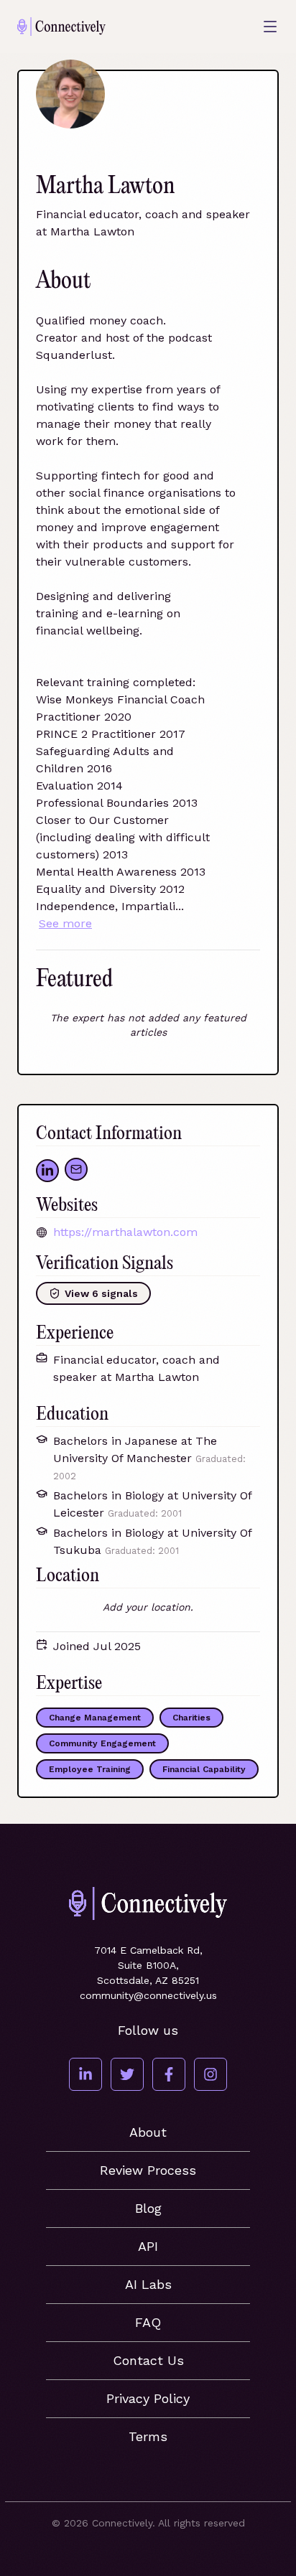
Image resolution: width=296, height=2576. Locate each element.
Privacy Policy (148, 2398)
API (148, 2246)
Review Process (148, 2170)
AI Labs (148, 2284)
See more (65, 923)
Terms (148, 2436)
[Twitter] (127, 2074)
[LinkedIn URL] (47, 1171)
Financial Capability (204, 1769)
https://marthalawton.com (125, 1232)
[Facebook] (169, 2074)
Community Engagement (102, 1743)
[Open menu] (270, 27)
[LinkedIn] (85, 2074)
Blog (148, 2208)
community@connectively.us (148, 1995)
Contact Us (148, 2360)
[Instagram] (211, 2074)
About (148, 2132)
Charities (191, 1718)
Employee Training (90, 1769)
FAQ (148, 2322)
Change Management (95, 1718)
